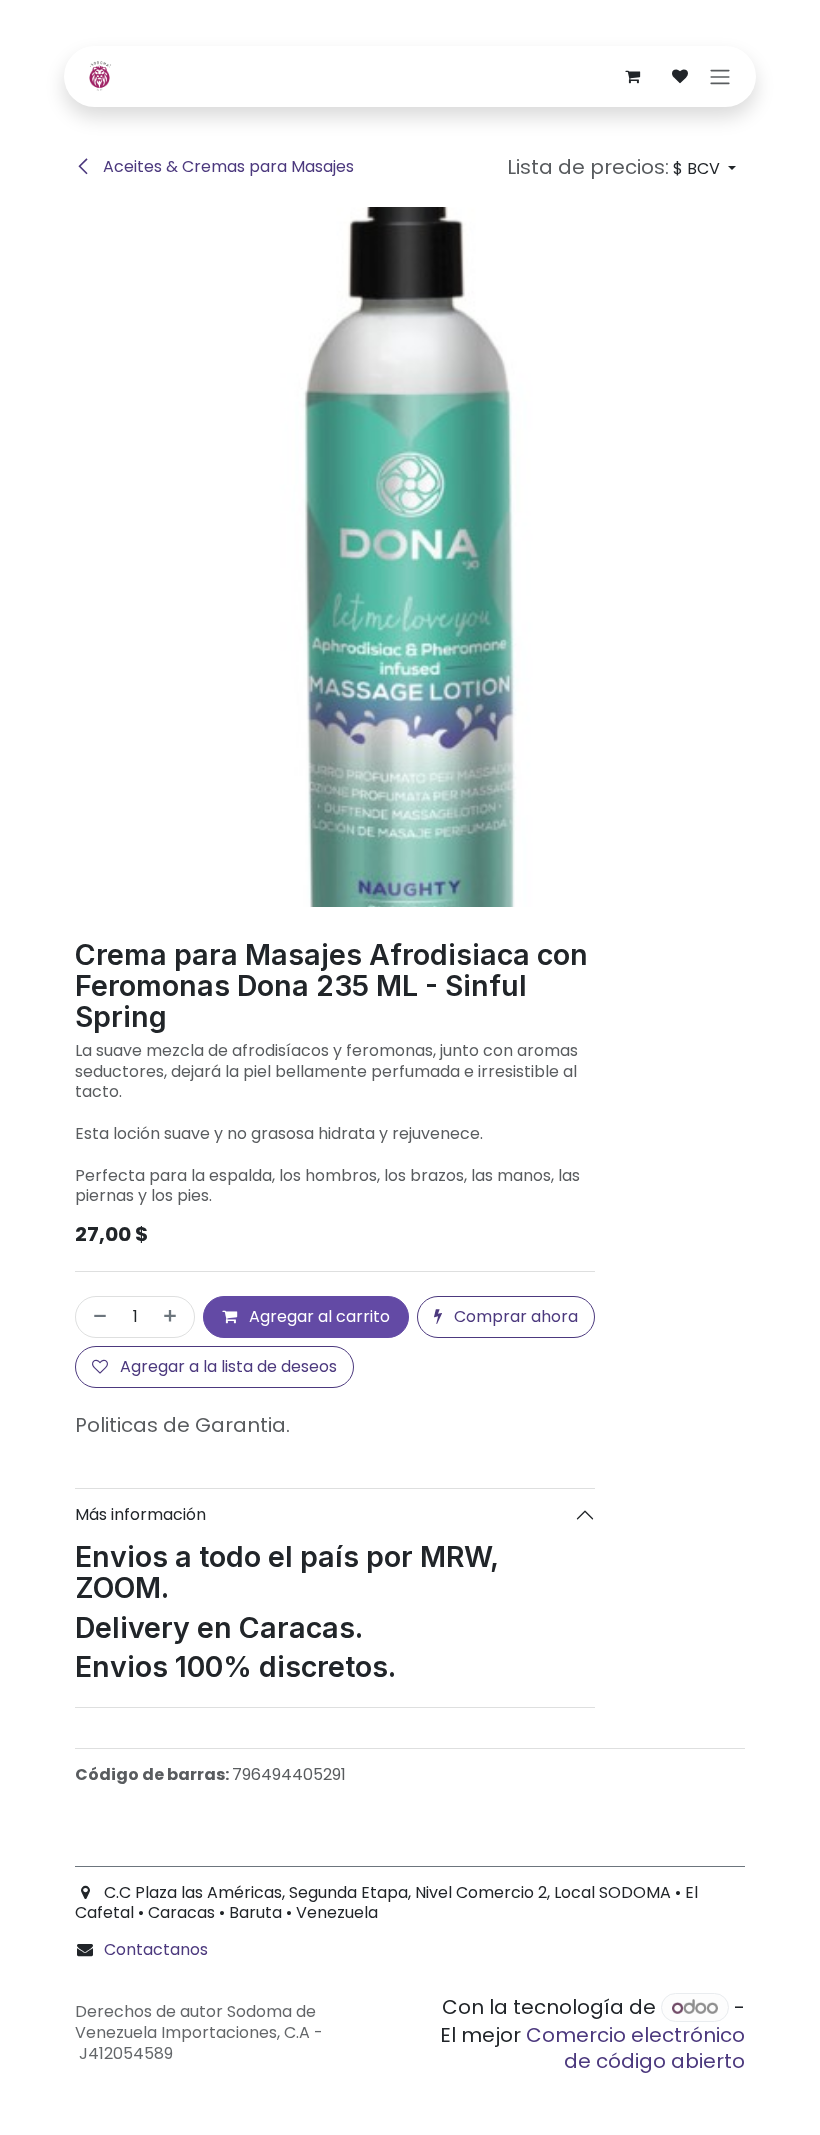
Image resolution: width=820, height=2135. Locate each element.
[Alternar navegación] (720, 76)
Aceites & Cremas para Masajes (226, 166)
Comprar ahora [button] (514, 1316)
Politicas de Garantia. (182, 1425)
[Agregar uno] (174, 1317)
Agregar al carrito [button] (317, 1316)
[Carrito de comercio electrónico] (632, 76)
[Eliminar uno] (96, 1317)
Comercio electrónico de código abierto (635, 2048)
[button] (621, 167)
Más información (140, 1514)
